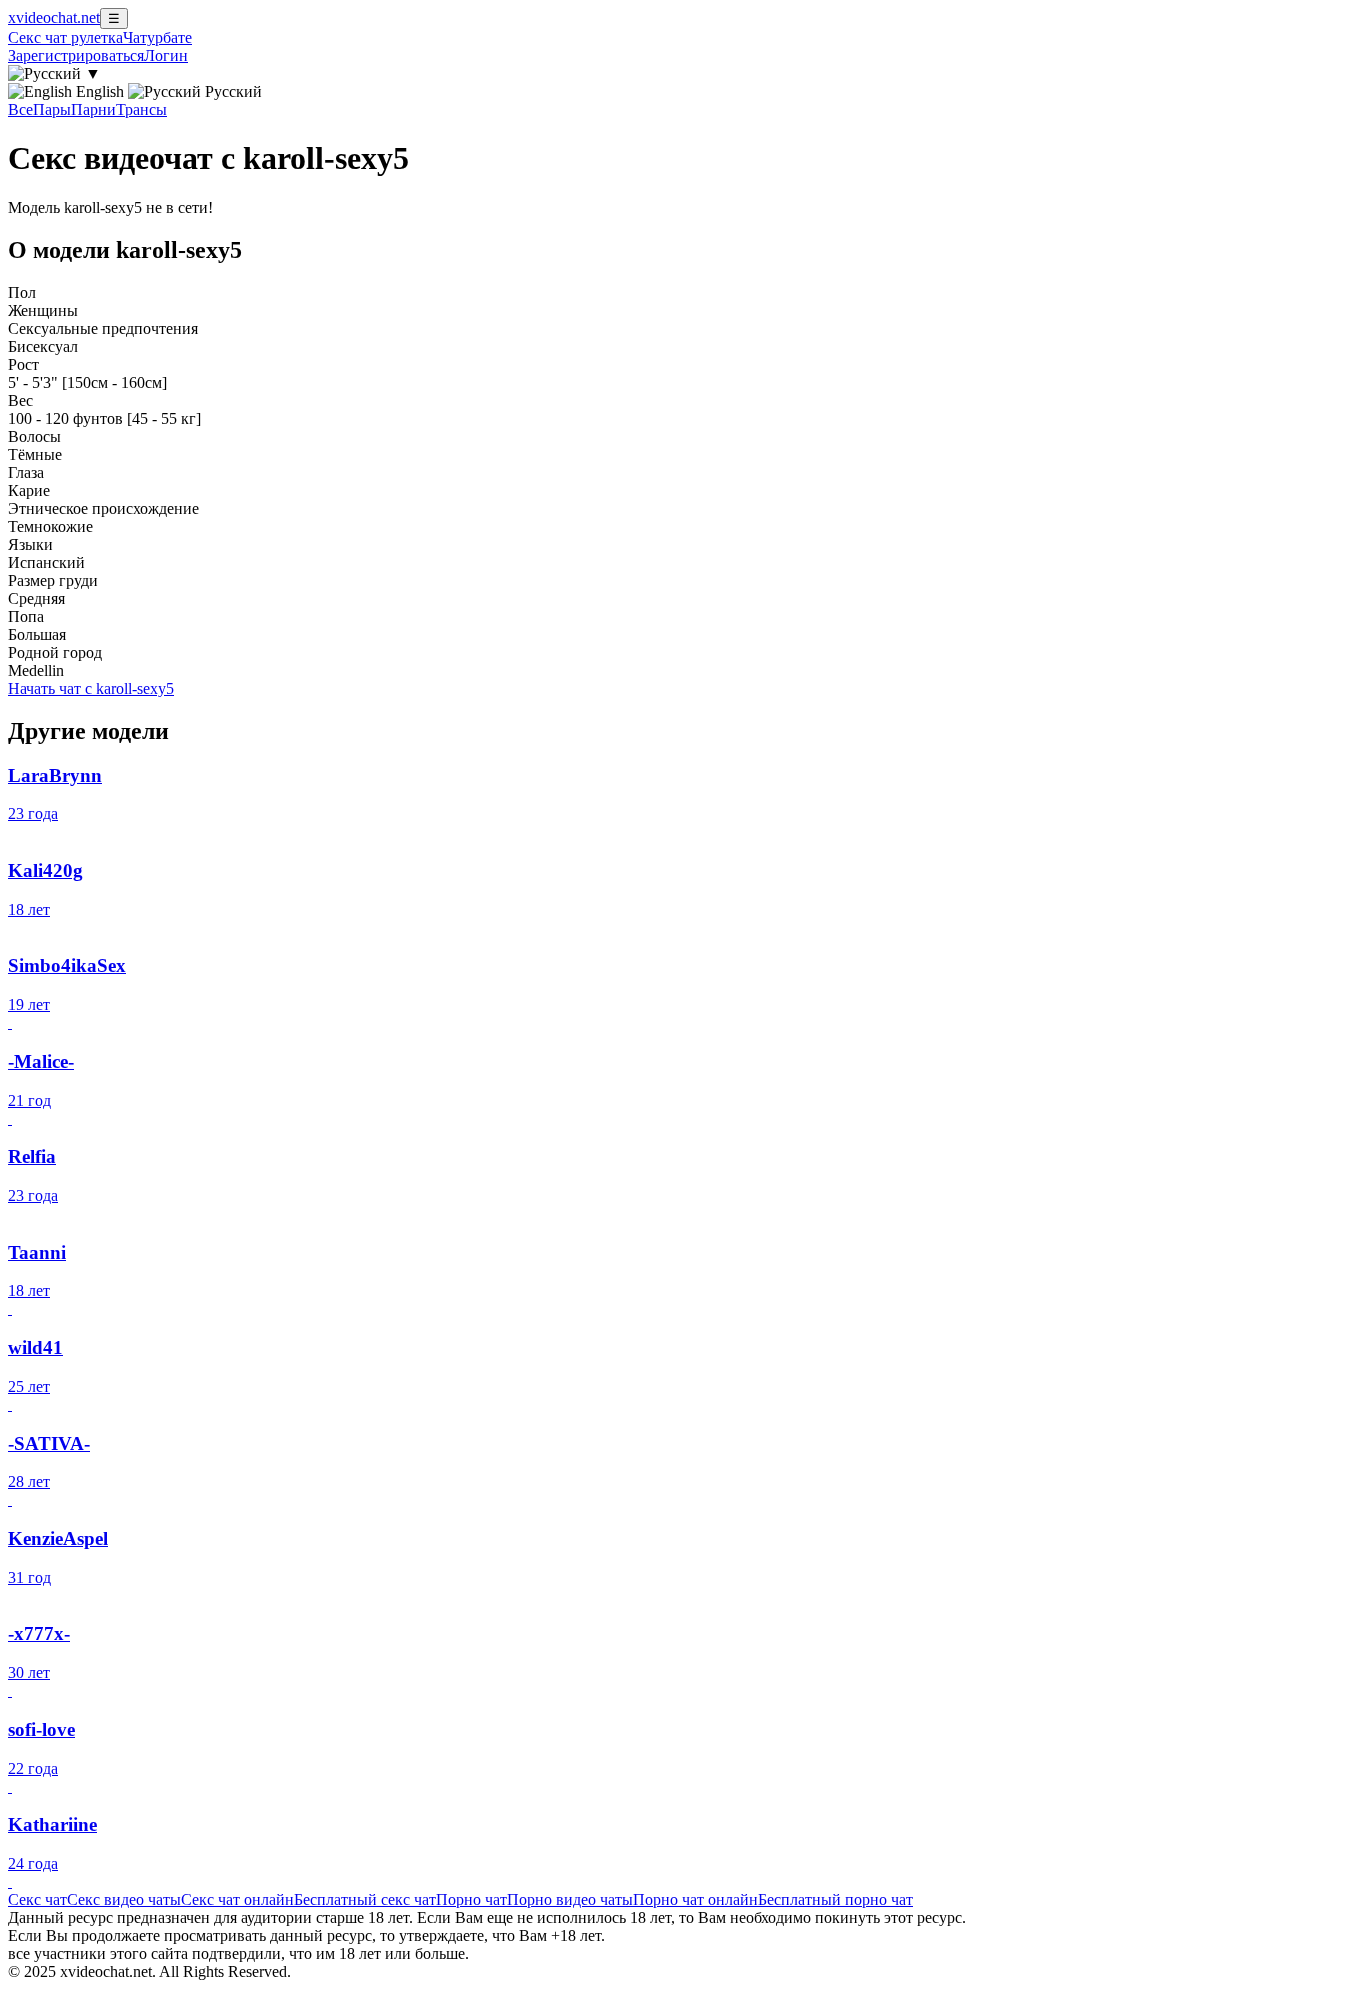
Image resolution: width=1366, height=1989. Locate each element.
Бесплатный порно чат (835, 1899)
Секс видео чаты (124, 1899)
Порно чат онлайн (695, 1899)
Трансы (141, 109)
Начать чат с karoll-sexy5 (91, 688)
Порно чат (471, 1899)
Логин (166, 55)
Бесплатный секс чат (365, 1899)
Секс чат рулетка (65, 37)
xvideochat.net (54, 17)
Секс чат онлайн (237, 1899)
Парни (93, 109)
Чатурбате (157, 37)
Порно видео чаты (570, 1899)
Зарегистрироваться (76, 55)
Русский (231, 91)
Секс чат (37, 1899)
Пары (52, 109)
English (100, 91)
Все (20, 109)
